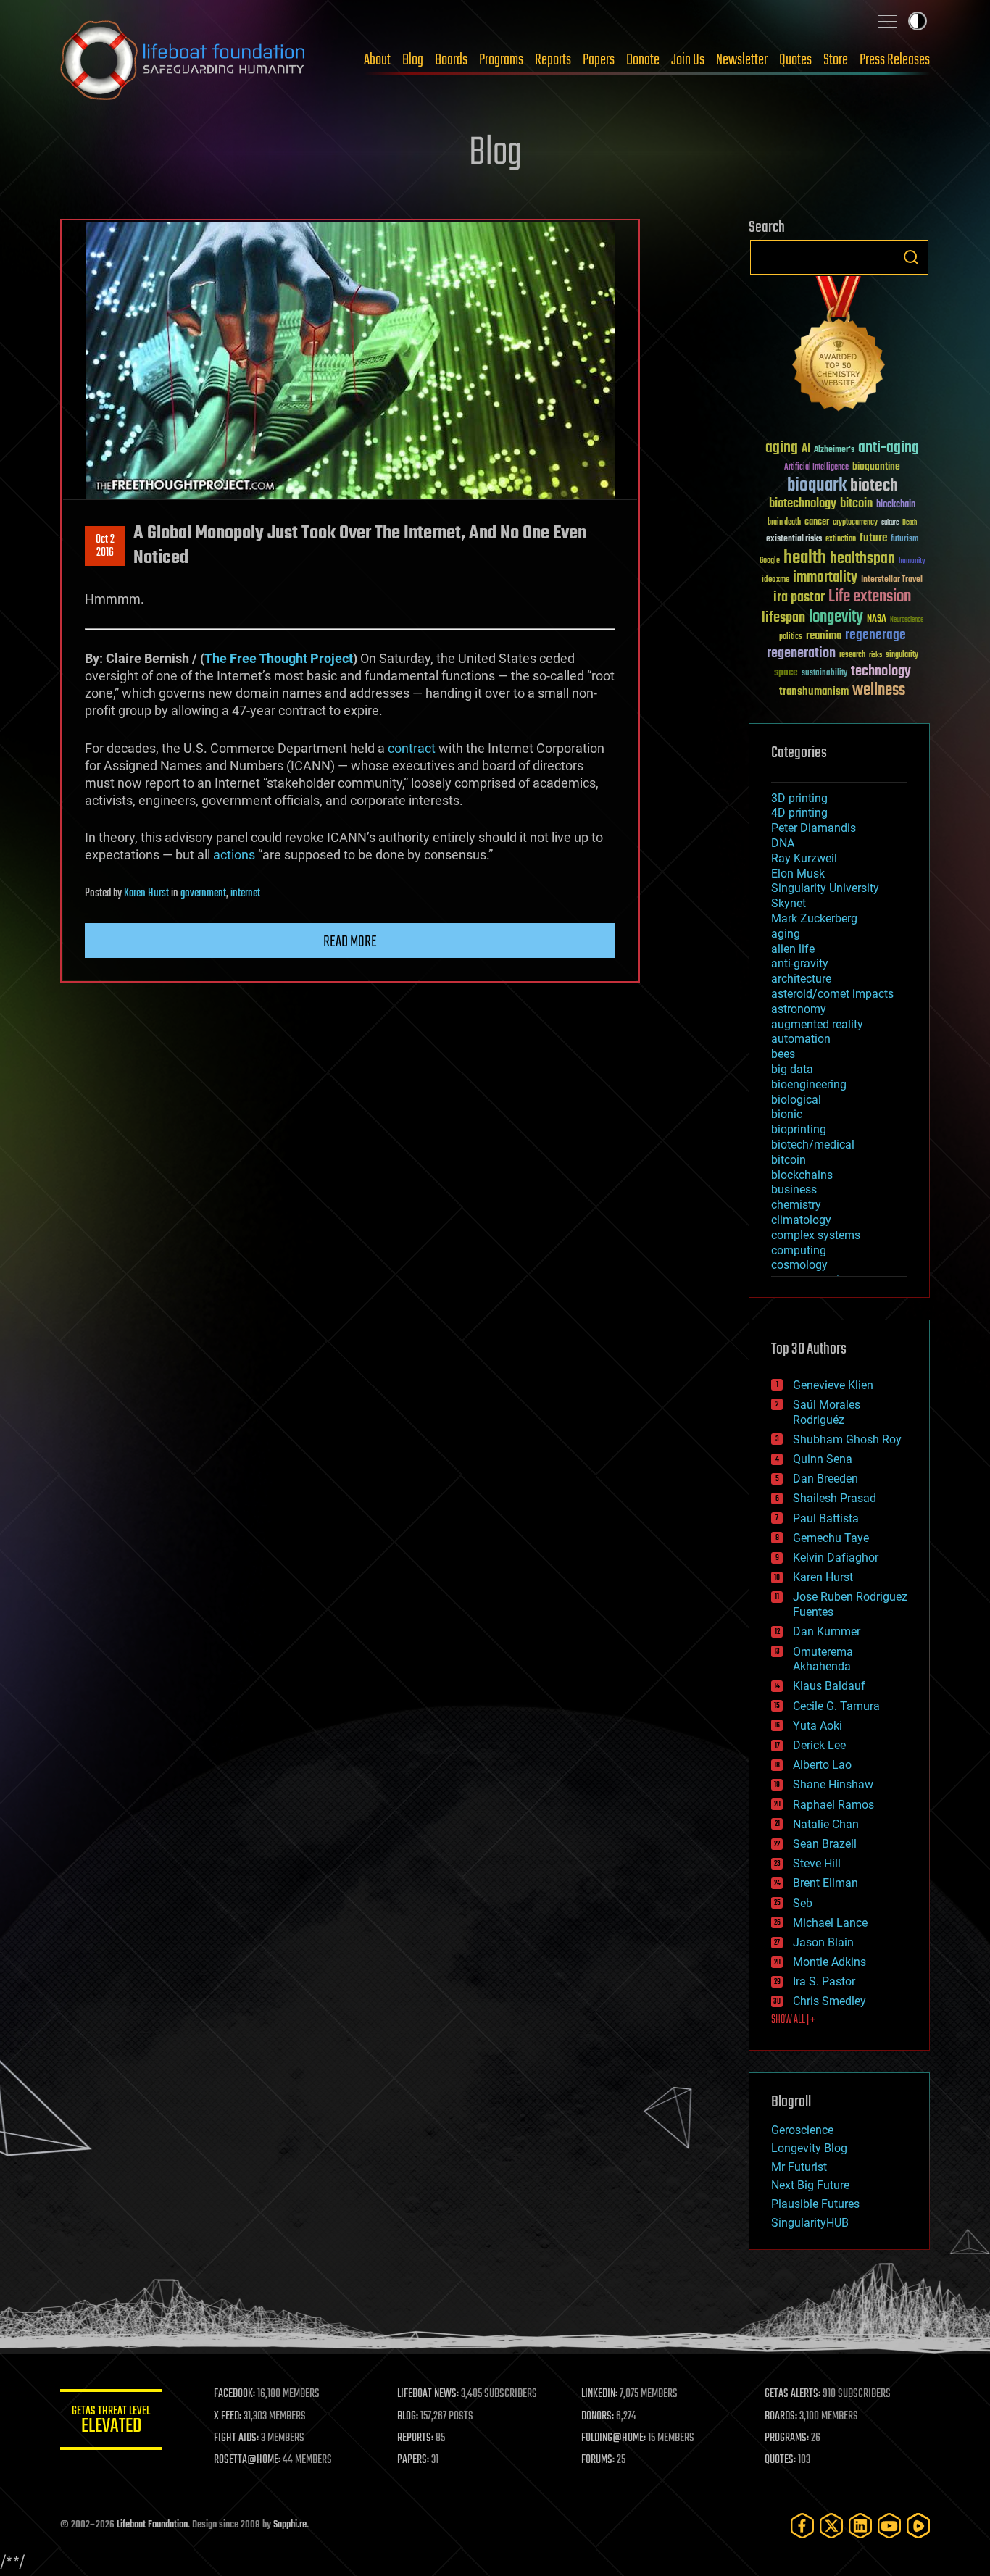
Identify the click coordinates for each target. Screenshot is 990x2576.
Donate (643, 60)
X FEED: (228, 2417)
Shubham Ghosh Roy (847, 1439)
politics (791, 637)
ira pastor (799, 597)
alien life (793, 949)
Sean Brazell (825, 1844)
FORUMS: (598, 2460)
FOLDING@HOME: (613, 2438)
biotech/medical (813, 1145)
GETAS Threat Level (111, 2422)
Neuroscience (907, 621)
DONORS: (598, 2417)
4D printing (799, 813)
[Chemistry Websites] (839, 347)
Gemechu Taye (831, 1538)
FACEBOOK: (234, 2394)
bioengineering (809, 1084)
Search (911, 257)
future (873, 538)
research (852, 655)
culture (890, 523)
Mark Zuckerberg (814, 918)
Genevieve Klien (833, 1385)
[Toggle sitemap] (888, 21)
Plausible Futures (815, 2204)
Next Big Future (810, 2185)
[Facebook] (802, 2526)
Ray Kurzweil (804, 858)
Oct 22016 (105, 546)
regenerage (875, 635)
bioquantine (876, 466)
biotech (874, 486)
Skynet (789, 903)
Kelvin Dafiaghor (836, 1558)
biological (796, 1100)
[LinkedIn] (860, 2526)
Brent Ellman (825, 1883)
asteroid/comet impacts (832, 994)
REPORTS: (415, 2438)
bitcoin (856, 504)
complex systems (816, 1235)
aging (782, 448)
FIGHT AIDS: (236, 2438)
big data (792, 1069)
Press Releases (895, 60)
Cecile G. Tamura (836, 1706)
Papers (599, 60)
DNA (783, 843)
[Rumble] (918, 2526)
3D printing (799, 798)
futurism (904, 540)
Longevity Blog (809, 2148)
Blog (413, 60)
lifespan (783, 618)
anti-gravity (800, 963)
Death (910, 523)
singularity (902, 655)
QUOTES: (780, 2460)
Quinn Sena (823, 1459)
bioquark (817, 486)
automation (801, 1039)
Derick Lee (819, 1745)
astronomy (799, 1009)
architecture (801, 979)
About (377, 60)
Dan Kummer (827, 1631)
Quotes (795, 60)
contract (412, 748)
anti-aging (889, 448)
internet (245, 893)
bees (783, 1054)
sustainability (824, 674)
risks (875, 655)
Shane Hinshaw (833, 1784)
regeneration (801, 653)
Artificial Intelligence (816, 468)
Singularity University (825, 888)
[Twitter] (831, 2526)
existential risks (794, 539)
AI (806, 450)
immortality (825, 578)
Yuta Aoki (818, 1726)
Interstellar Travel (892, 580)
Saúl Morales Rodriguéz (827, 1412)
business (794, 1189)
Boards (451, 60)
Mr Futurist (799, 2167)
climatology (801, 1220)
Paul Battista (826, 1518)
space (786, 672)
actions (234, 855)
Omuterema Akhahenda (823, 1659)
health (805, 558)
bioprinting (799, 1129)
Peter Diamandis (814, 828)
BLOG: (408, 2417)
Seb (803, 1903)
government (203, 893)
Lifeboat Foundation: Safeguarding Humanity (183, 60)
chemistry (796, 1205)
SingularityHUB (810, 2223)
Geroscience (802, 2130)
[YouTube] (889, 2526)
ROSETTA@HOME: (247, 2460)
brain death (784, 523)
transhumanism (814, 692)
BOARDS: (781, 2417)
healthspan (862, 559)
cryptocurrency (855, 523)
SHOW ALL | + (793, 2020)
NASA (877, 620)
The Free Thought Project (279, 658)
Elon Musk (798, 874)
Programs (501, 60)
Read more (350, 942)
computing (799, 1250)
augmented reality (817, 1024)
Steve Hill (817, 1863)
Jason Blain (823, 1942)
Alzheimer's (834, 450)
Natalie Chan (826, 1824)
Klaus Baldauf (829, 1686)
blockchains (802, 1175)
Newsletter (742, 60)
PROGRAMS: (787, 2438)
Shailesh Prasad (835, 1498)
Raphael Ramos (833, 1805)
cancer (817, 522)
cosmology (799, 1265)
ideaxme (775, 580)
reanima (824, 636)
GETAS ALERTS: (793, 2394)
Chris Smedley (829, 2001)
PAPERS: (413, 2460)
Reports (553, 60)
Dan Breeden (825, 1479)
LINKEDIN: (599, 2394)
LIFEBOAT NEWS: (428, 2394)
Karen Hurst (146, 893)
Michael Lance (830, 1923)
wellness (879, 691)
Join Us (688, 60)
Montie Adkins (829, 1962)
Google (770, 561)
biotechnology (803, 504)
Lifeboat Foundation (152, 2525)
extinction (841, 539)
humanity (912, 562)
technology (881, 672)
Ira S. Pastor (824, 1981)
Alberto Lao (822, 1765)
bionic (787, 1114)
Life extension (870, 597)
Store (836, 60)
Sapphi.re (290, 2525)
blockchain (896, 505)
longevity (836, 617)
